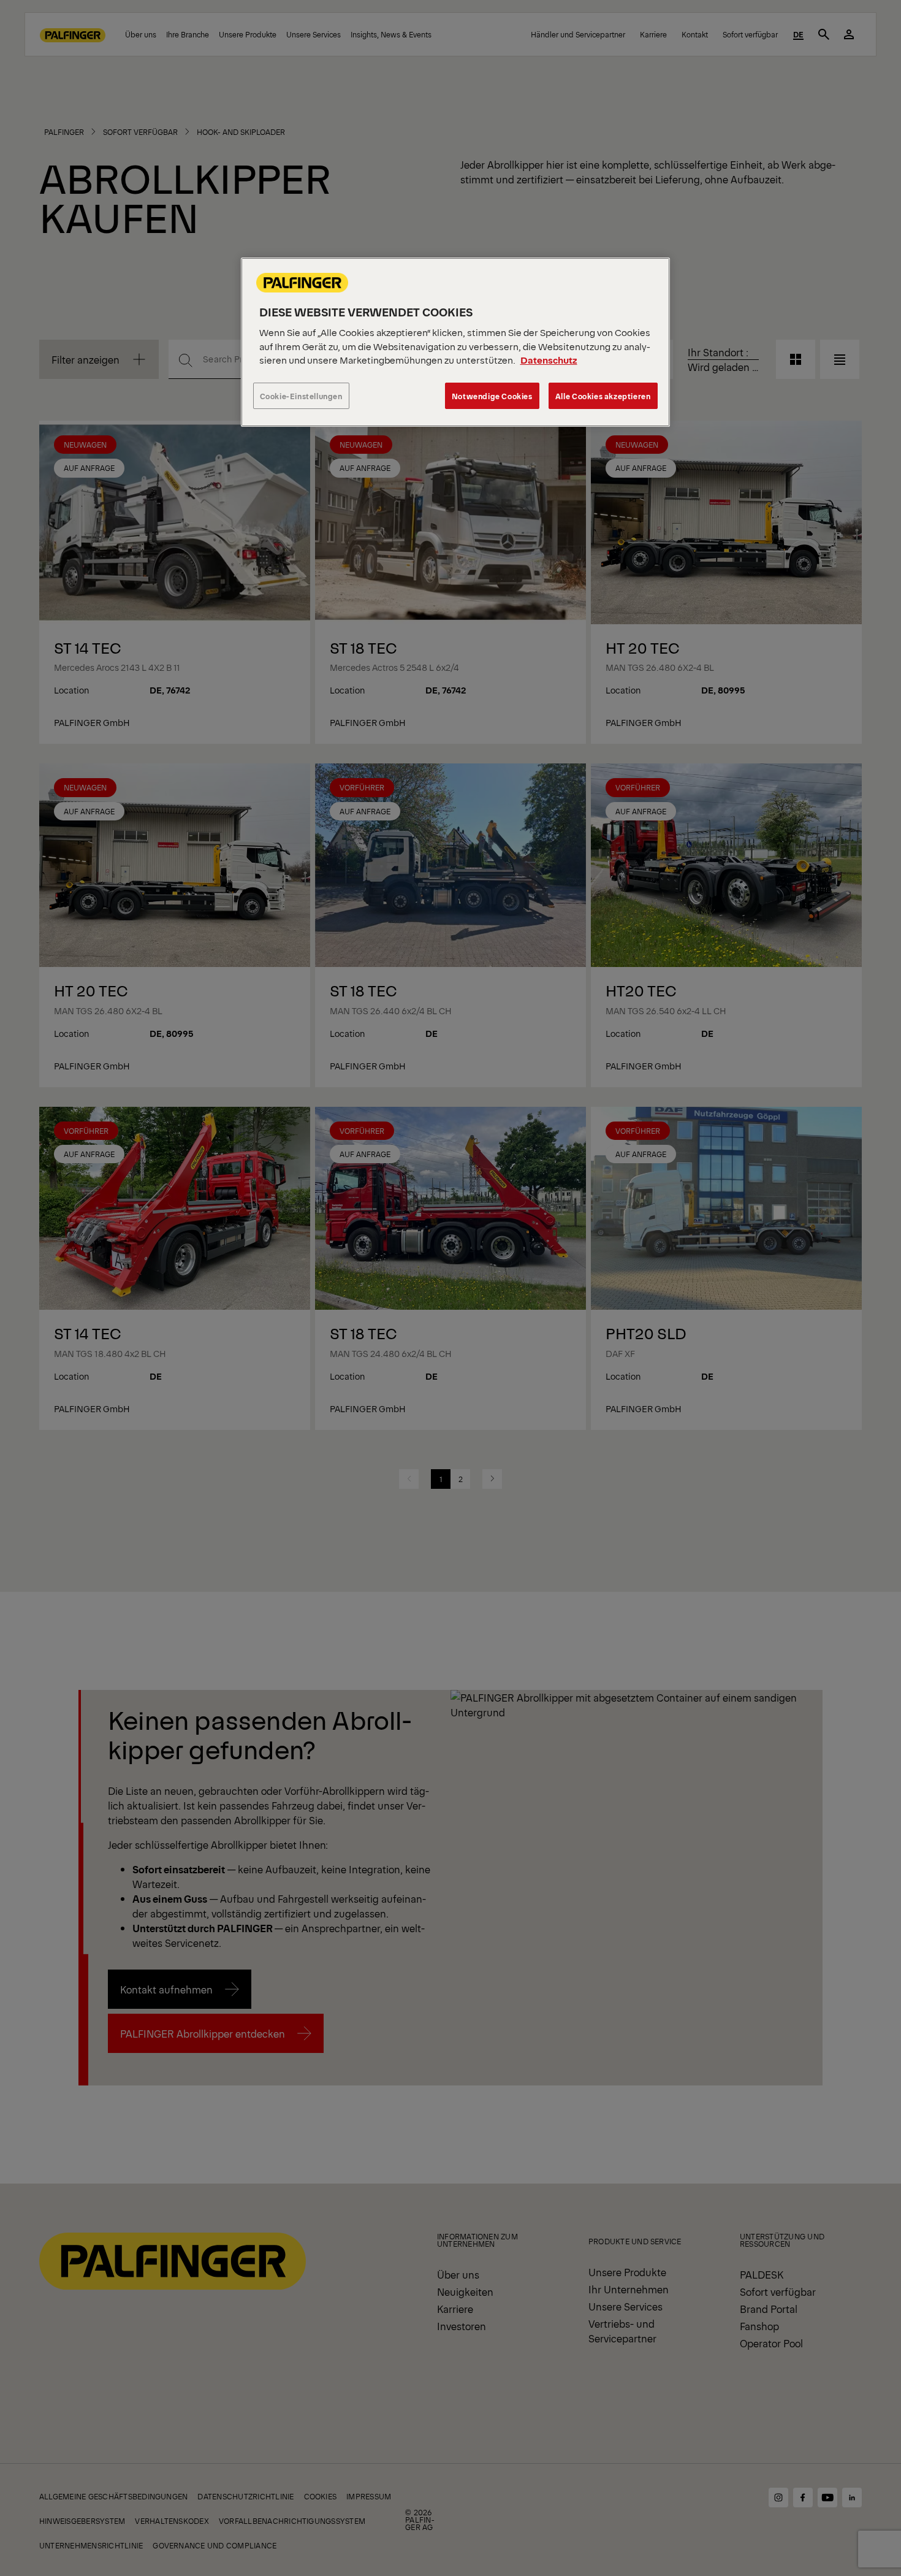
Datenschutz (549, 360)
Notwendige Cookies (492, 396)
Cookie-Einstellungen (301, 396)
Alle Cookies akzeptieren (603, 396)
